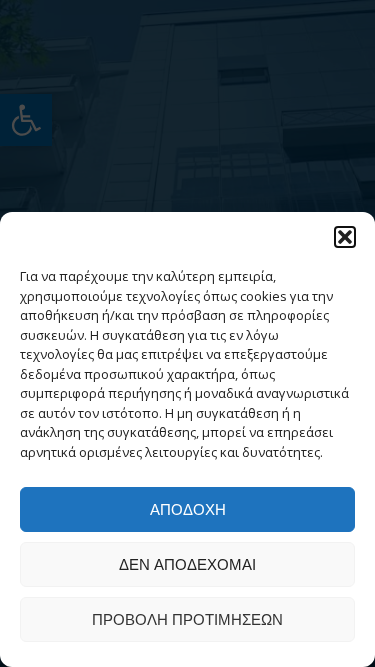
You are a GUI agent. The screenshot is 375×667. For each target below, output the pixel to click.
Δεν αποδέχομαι (187, 564)
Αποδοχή (188, 509)
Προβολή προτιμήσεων (187, 619)
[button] (345, 237)
